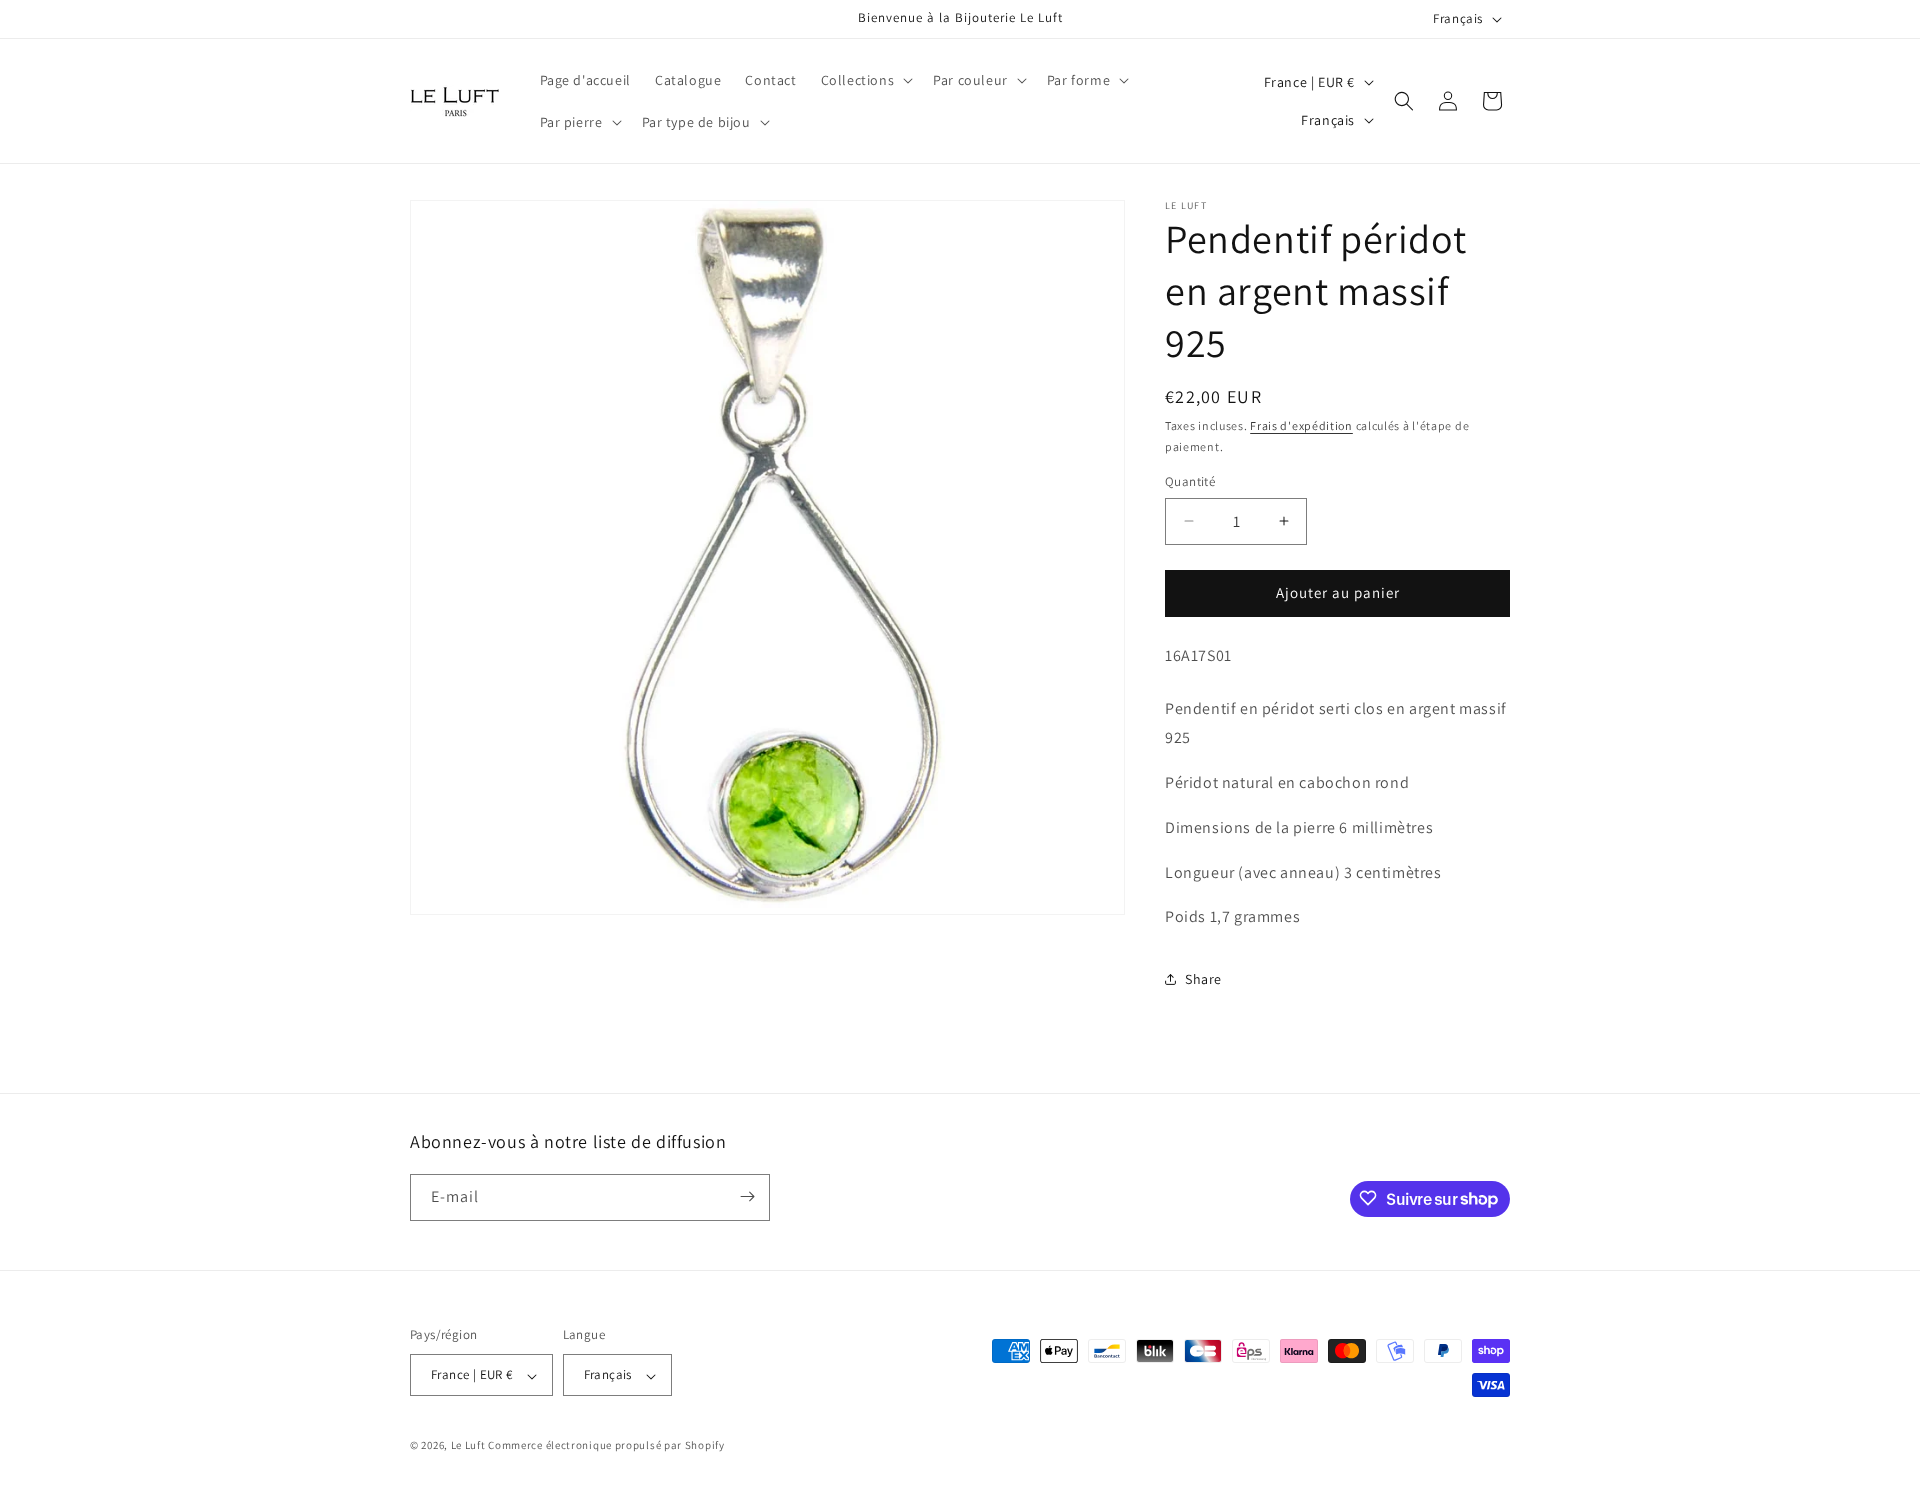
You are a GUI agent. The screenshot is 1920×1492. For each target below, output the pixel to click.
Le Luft (468, 1446)
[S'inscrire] (747, 1196)
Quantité (1190, 481)
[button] (865, 80)
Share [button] (1203, 979)
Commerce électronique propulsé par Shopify (606, 1446)
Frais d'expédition (1301, 425)
